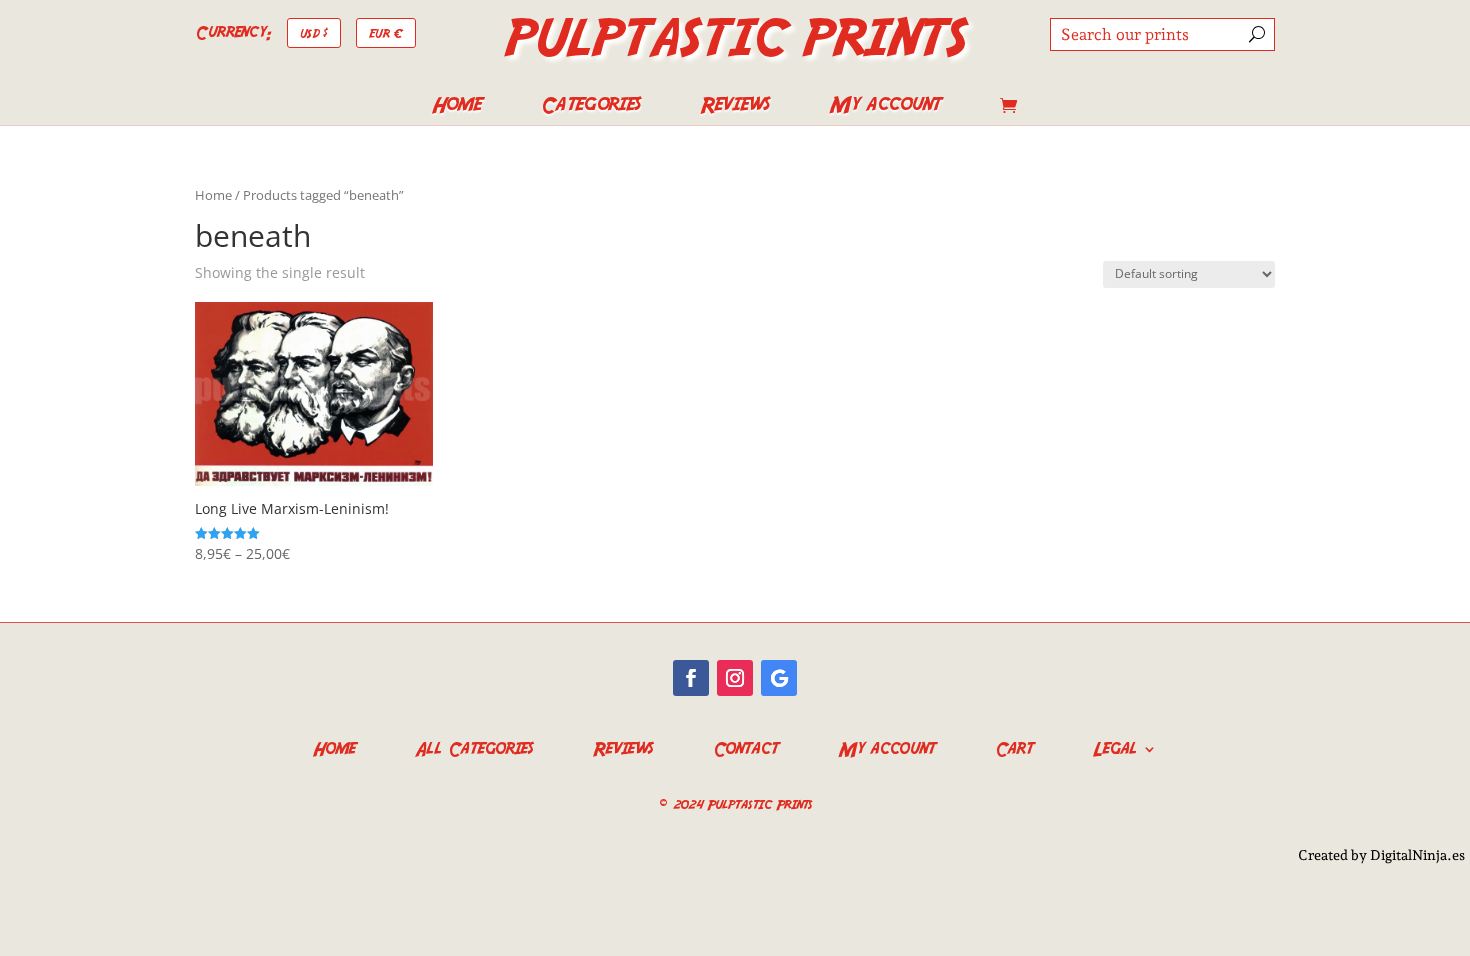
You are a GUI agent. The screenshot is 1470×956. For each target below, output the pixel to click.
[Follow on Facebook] (691, 678)
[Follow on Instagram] (735, 678)
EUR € (386, 32)
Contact (745, 746)
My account (884, 108)
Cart (1014, 746)
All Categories (474, 746)
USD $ (314, 32)
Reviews (734, 108)
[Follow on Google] (779, 678)
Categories (590, 108)
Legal (1115, 746)
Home (456, 108)
